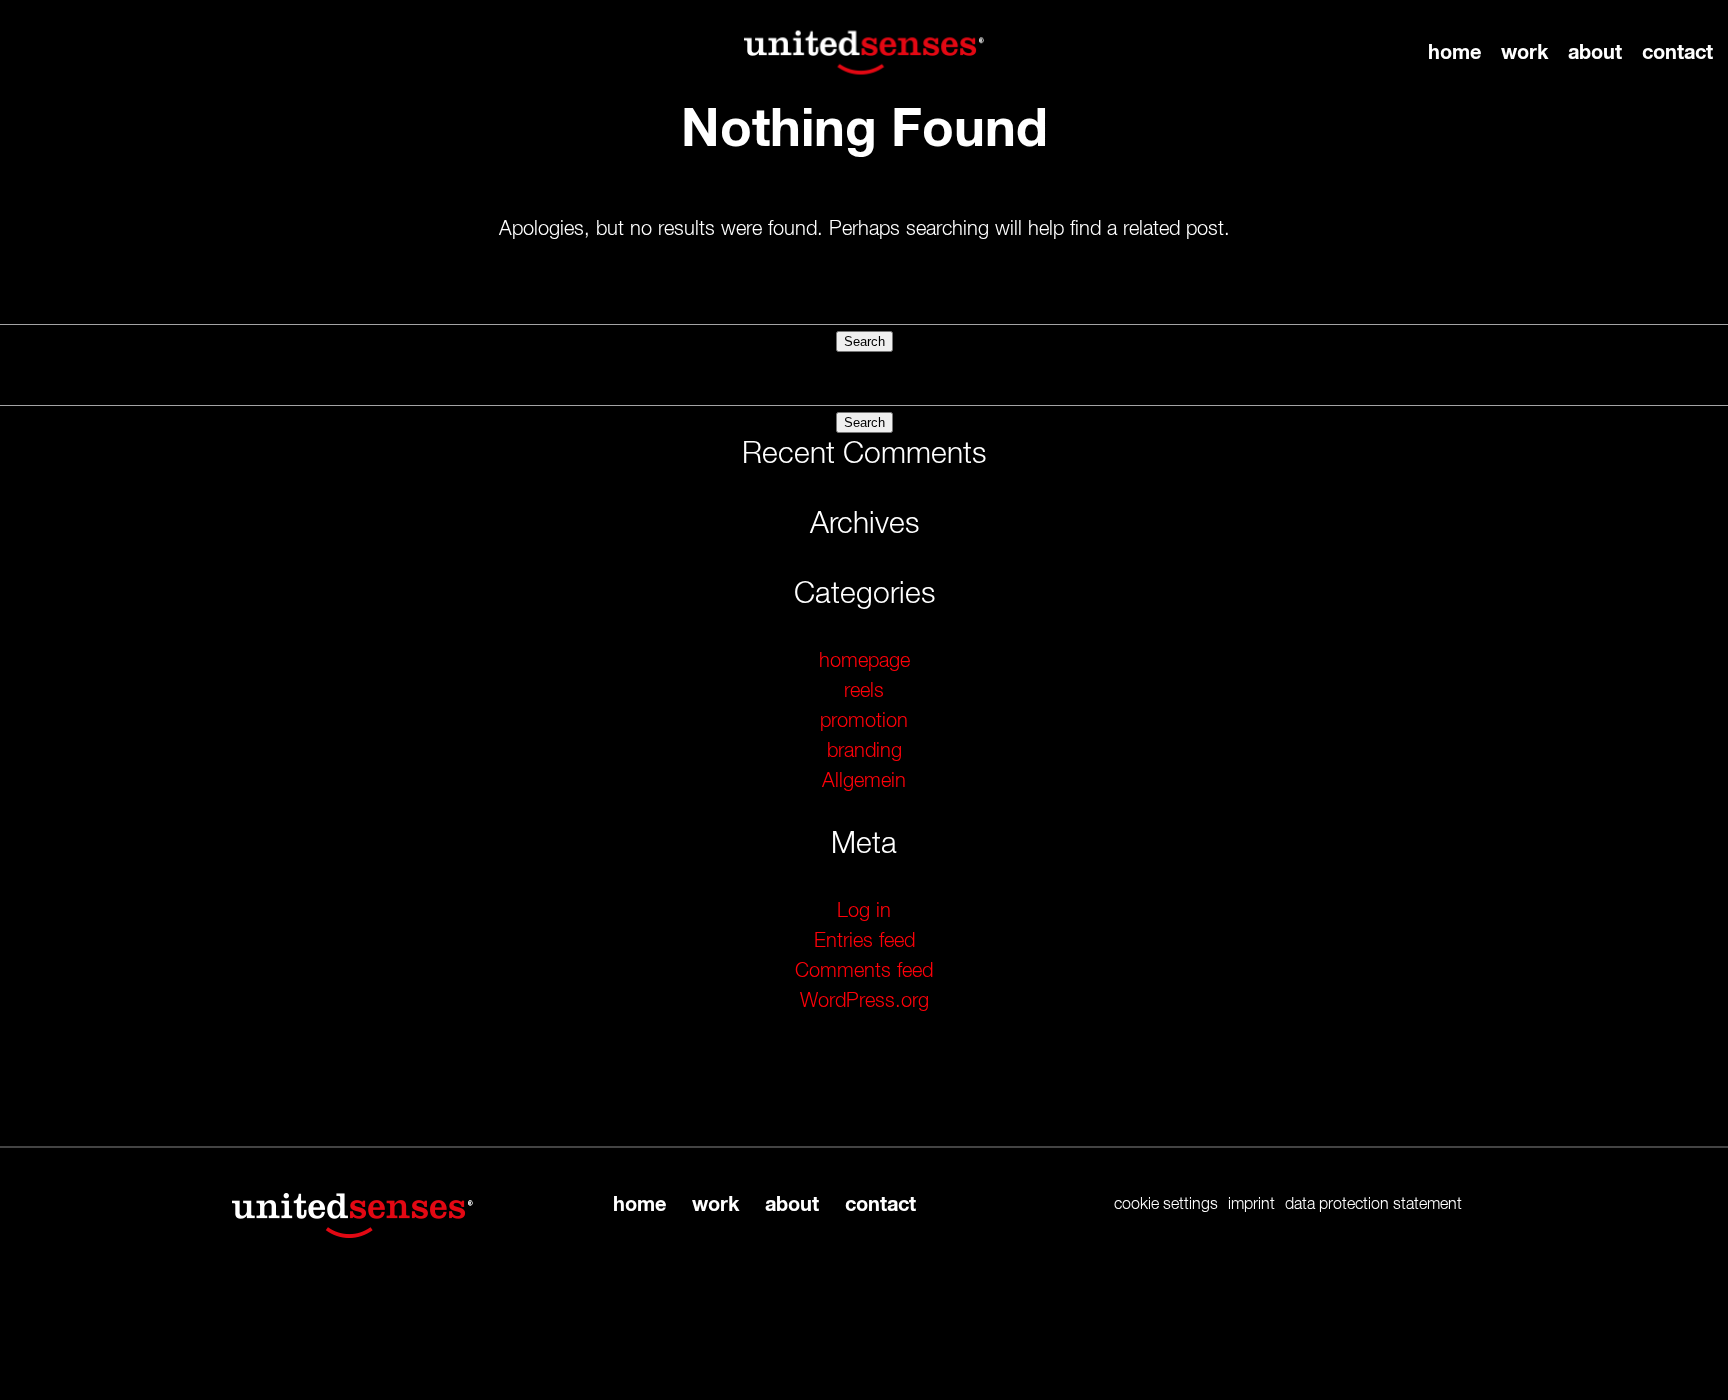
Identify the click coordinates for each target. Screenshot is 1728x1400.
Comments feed (864, 971)
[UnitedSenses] (864, 52)
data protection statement (1373, 1205)
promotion (864, 721)
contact (1677, 53)
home (1454, 53)
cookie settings (1166, 1205)
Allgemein (864, 781)
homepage (864, 661)
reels (864, 691)
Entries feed (864, 941)
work (1524, 53)
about (1595, 53)
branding (864, 751)
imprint (1251, 1205)
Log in (864, 911)
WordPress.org (864, 1001)
